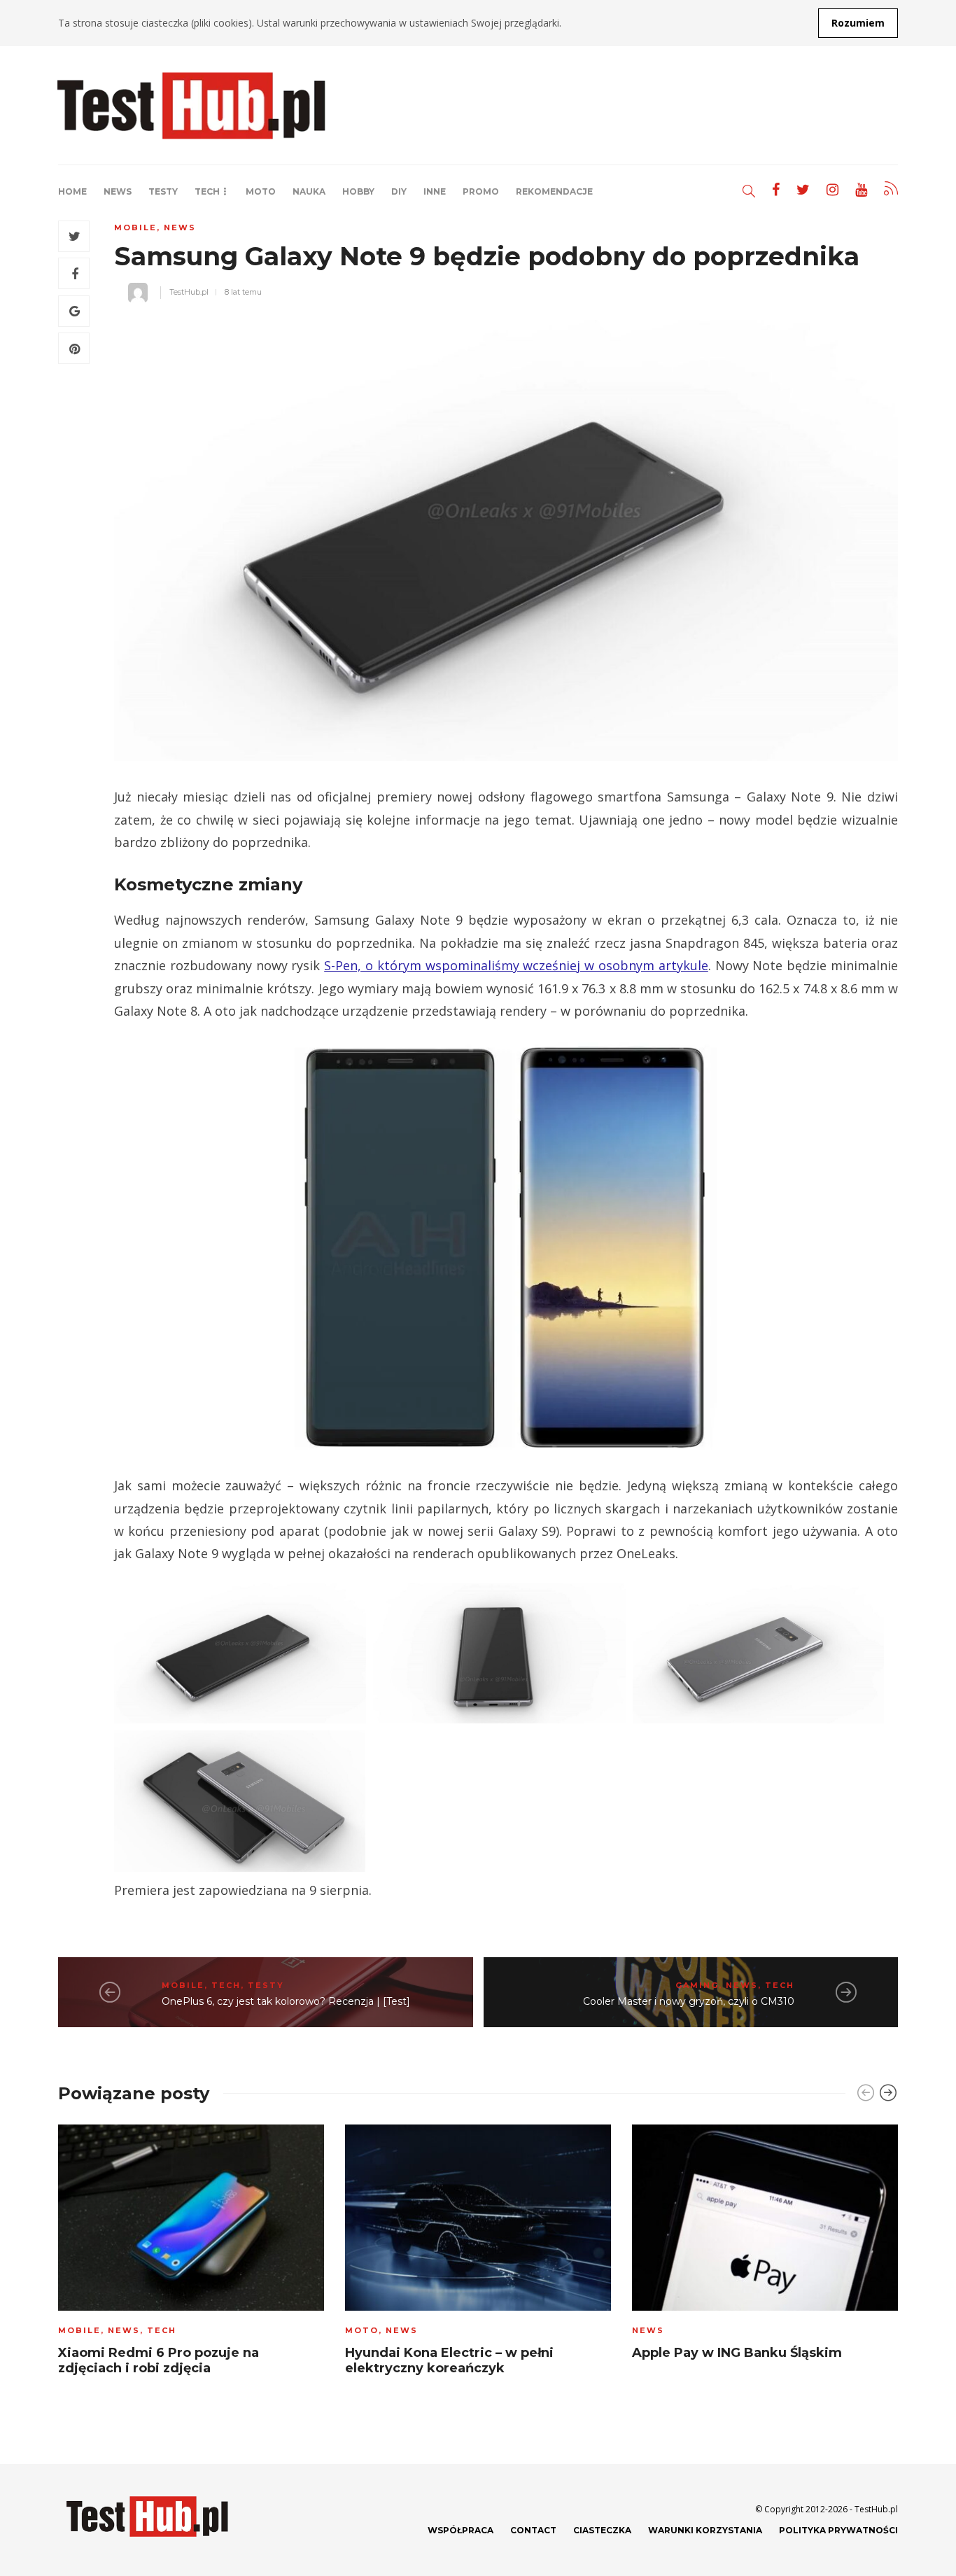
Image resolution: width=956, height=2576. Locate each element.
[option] (191, 2254)
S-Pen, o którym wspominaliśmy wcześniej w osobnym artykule (516, 965)
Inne (435, 191)
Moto (261, 191)
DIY (399, 191)
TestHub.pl (189, 292)
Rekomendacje (554, 191)
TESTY (163, 191)
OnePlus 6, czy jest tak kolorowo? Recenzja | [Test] (286, 2001)
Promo (481, 191)
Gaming (697, 1985)
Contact (533, 2530)
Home (72, 191)
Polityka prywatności (838, 2530)
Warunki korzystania (705, 2530)
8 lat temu (243, 292)
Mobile (135, 227)
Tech (207, 191)
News (118, 191)
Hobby (358, 191)
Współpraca (461, 2530)
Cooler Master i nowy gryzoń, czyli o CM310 (689, 2001)
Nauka (309, 191)
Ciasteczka (602, 2530)
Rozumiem (858, 23)
